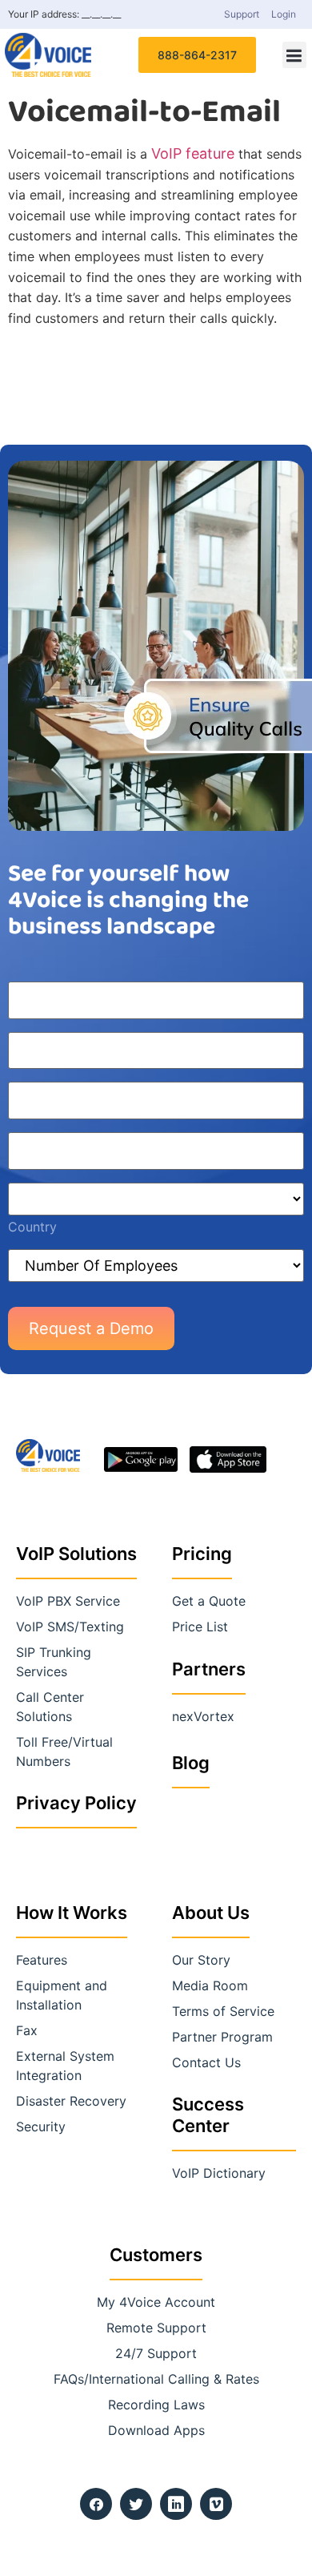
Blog (191, 1763)
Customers (156, 2255)
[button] (294, 55)
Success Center (208, 2114)
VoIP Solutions (76, 1554)
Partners (209, 1669)
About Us (211, 1913)
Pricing (202, 1554)
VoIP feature (193, 153)
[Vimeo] (216, 2504)
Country (32, 1227)
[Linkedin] (176, 2504)
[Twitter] (136, 2504)
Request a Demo (91, 1328)
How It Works (72, 1913)
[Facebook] (96, 2504)
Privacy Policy (76, 1803)
